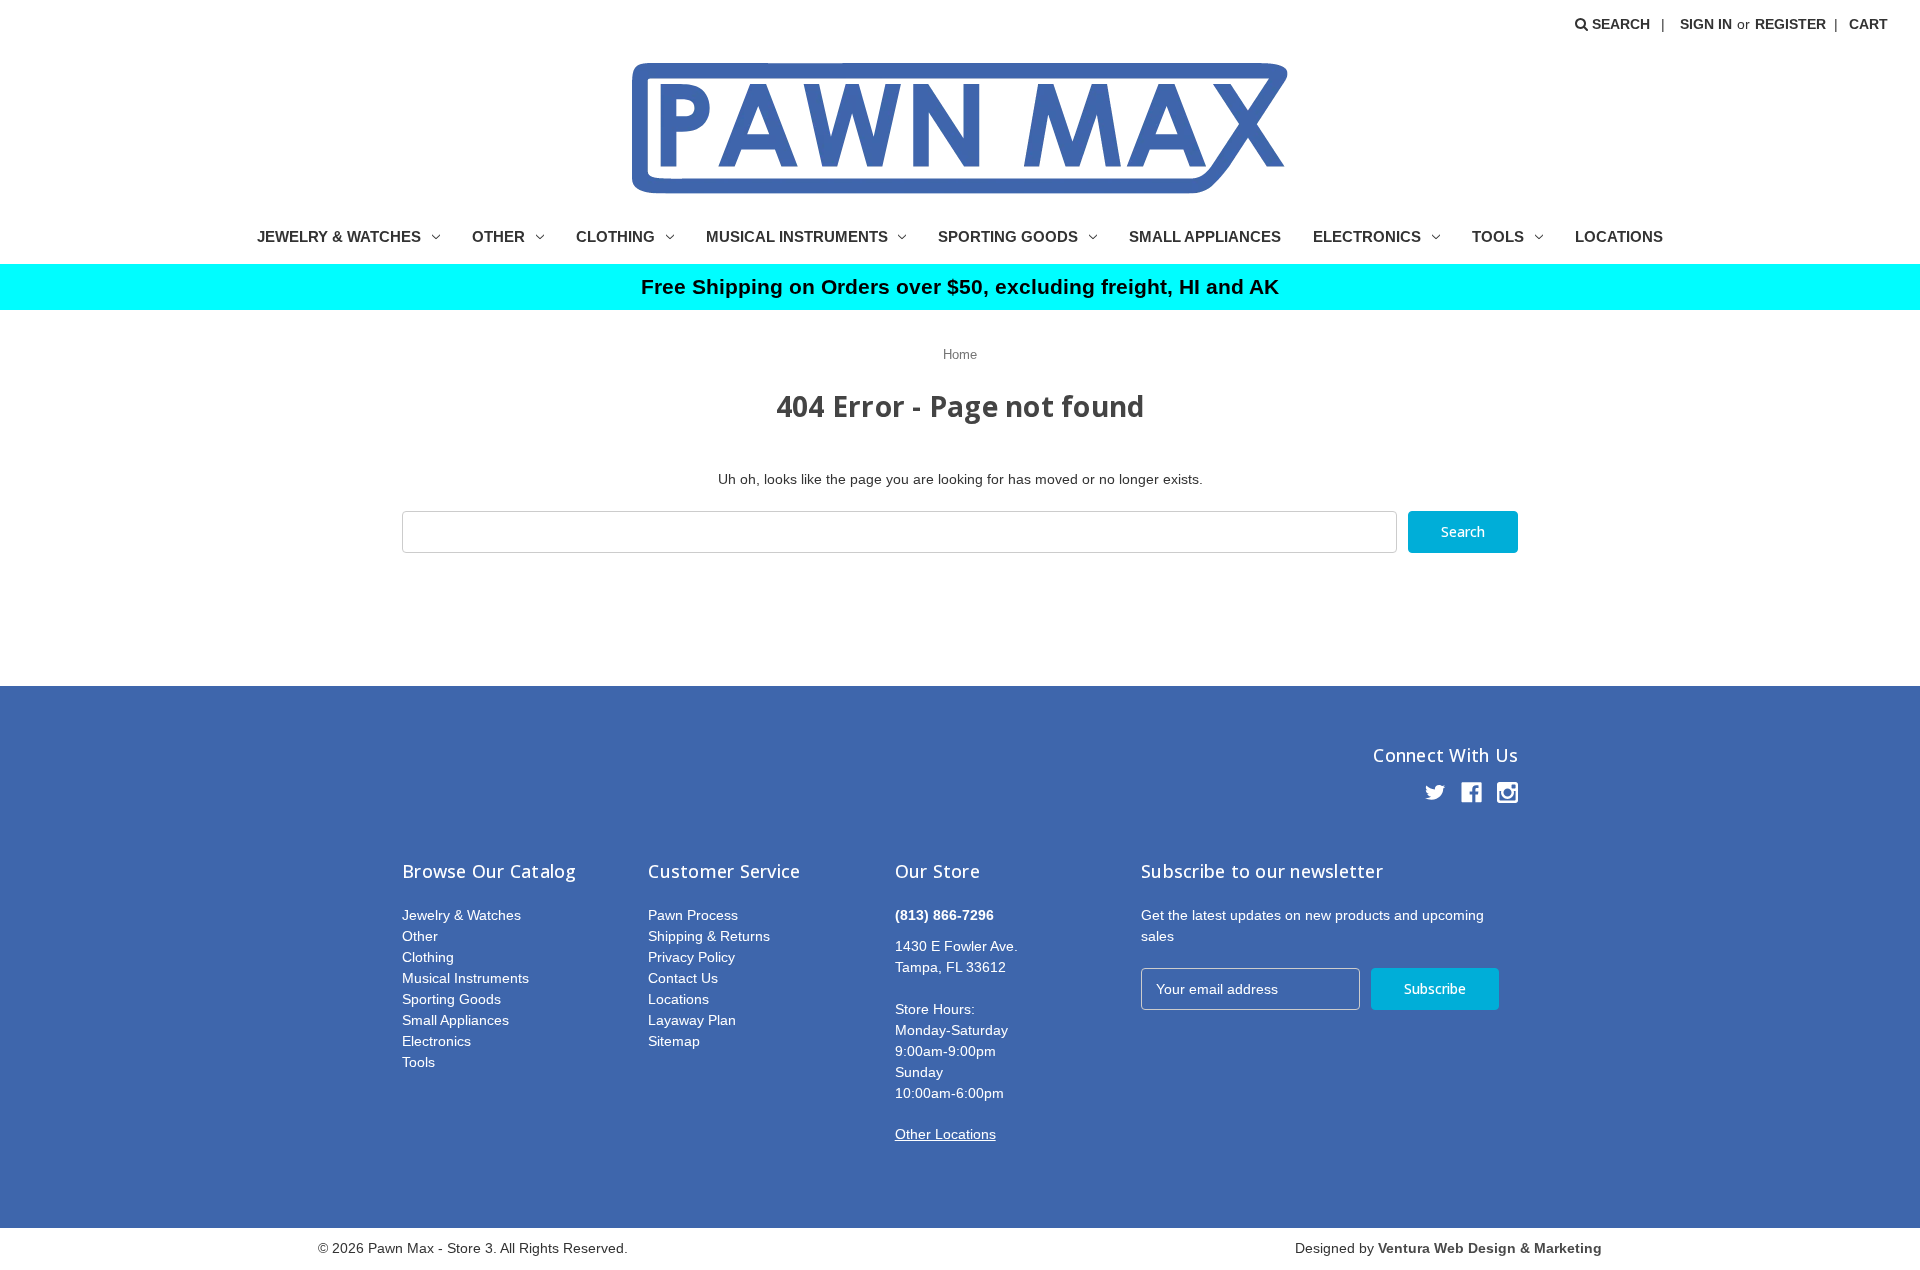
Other (498, 236)
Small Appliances (1205, 236)
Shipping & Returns (709, 936)
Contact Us (683, 978)
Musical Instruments (797, 236)
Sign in (1706, 24)
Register (1790, 24)
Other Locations (945, 1134)
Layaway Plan (692, 1020)
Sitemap (674, 1041)
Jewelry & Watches (339, 236)
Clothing (615, 236)
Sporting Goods (1008, 236)
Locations (1619, 236)
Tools (1498, 236)
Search (1619, 24)
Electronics (1367, 236)
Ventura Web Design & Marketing (1490, 1248)
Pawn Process (693, 915)
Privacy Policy (691, 957)
